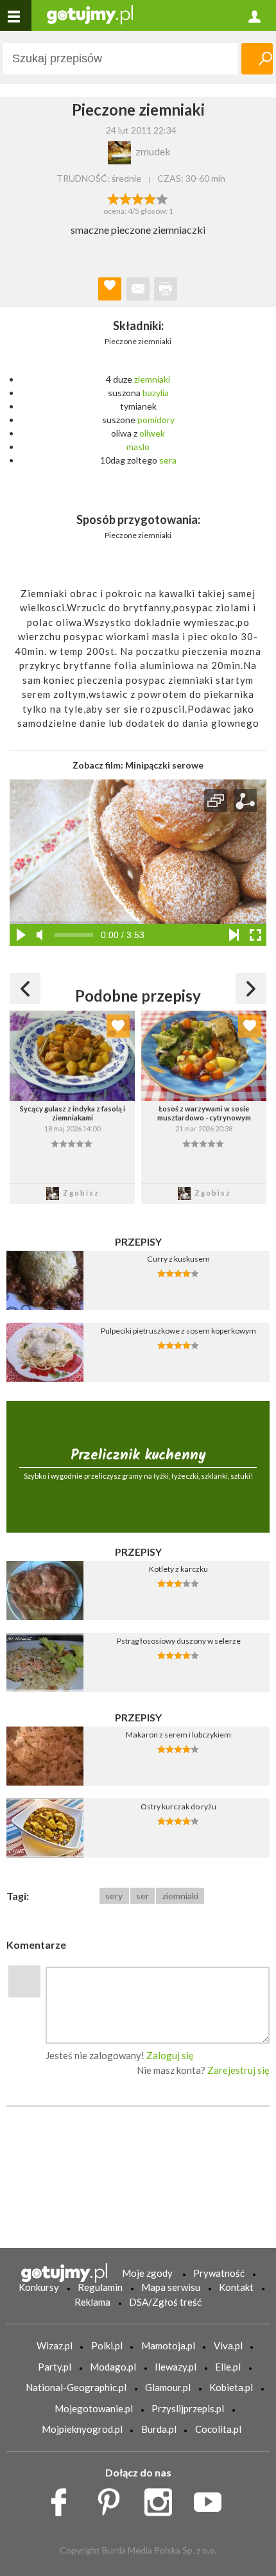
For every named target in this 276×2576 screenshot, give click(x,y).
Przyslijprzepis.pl (188, 2408)
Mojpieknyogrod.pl (82, 2429)
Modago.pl (113, 2367)
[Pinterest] (113, 2499)
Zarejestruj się (238, 2070)
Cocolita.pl (218, 2429)
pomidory (156, 420)
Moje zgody (147, 2273)
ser (142, 1896)
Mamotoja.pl (168, 2345)
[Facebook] (63, 2499)
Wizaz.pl (55, 2345)
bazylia (156, 393)
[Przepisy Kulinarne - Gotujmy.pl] (90, 14)
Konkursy (39, 2287)
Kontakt (236, 2287)
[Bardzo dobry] (151, 198)
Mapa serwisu (171, 2287)
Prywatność (219, 2273)
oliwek (152, 433)
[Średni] (125, 198)
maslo (138, 447)
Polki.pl (107, 2345)
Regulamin (100, 2287)
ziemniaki (152, 379)
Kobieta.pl (231, 2387)
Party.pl (55, 2367)
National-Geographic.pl (76, 2387)
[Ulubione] (118, 1026)
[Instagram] (163, 2499)
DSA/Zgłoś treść (165, 2302)
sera (168, 460)
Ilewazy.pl (176, 2367)
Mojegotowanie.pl (94, 2408)
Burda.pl (159, 2429)
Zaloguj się (170, 2055)
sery (114, 1896)
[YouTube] (212, 2499)
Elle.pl (228, 2367)
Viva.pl (228, 2345)
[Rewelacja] (163, 198)
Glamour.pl (168, 2387)
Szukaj (257, 59)
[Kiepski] (113, 198)
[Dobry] (138, 198)
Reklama (92, 2302)
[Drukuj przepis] (166, 289)
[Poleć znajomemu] (138, 289)
